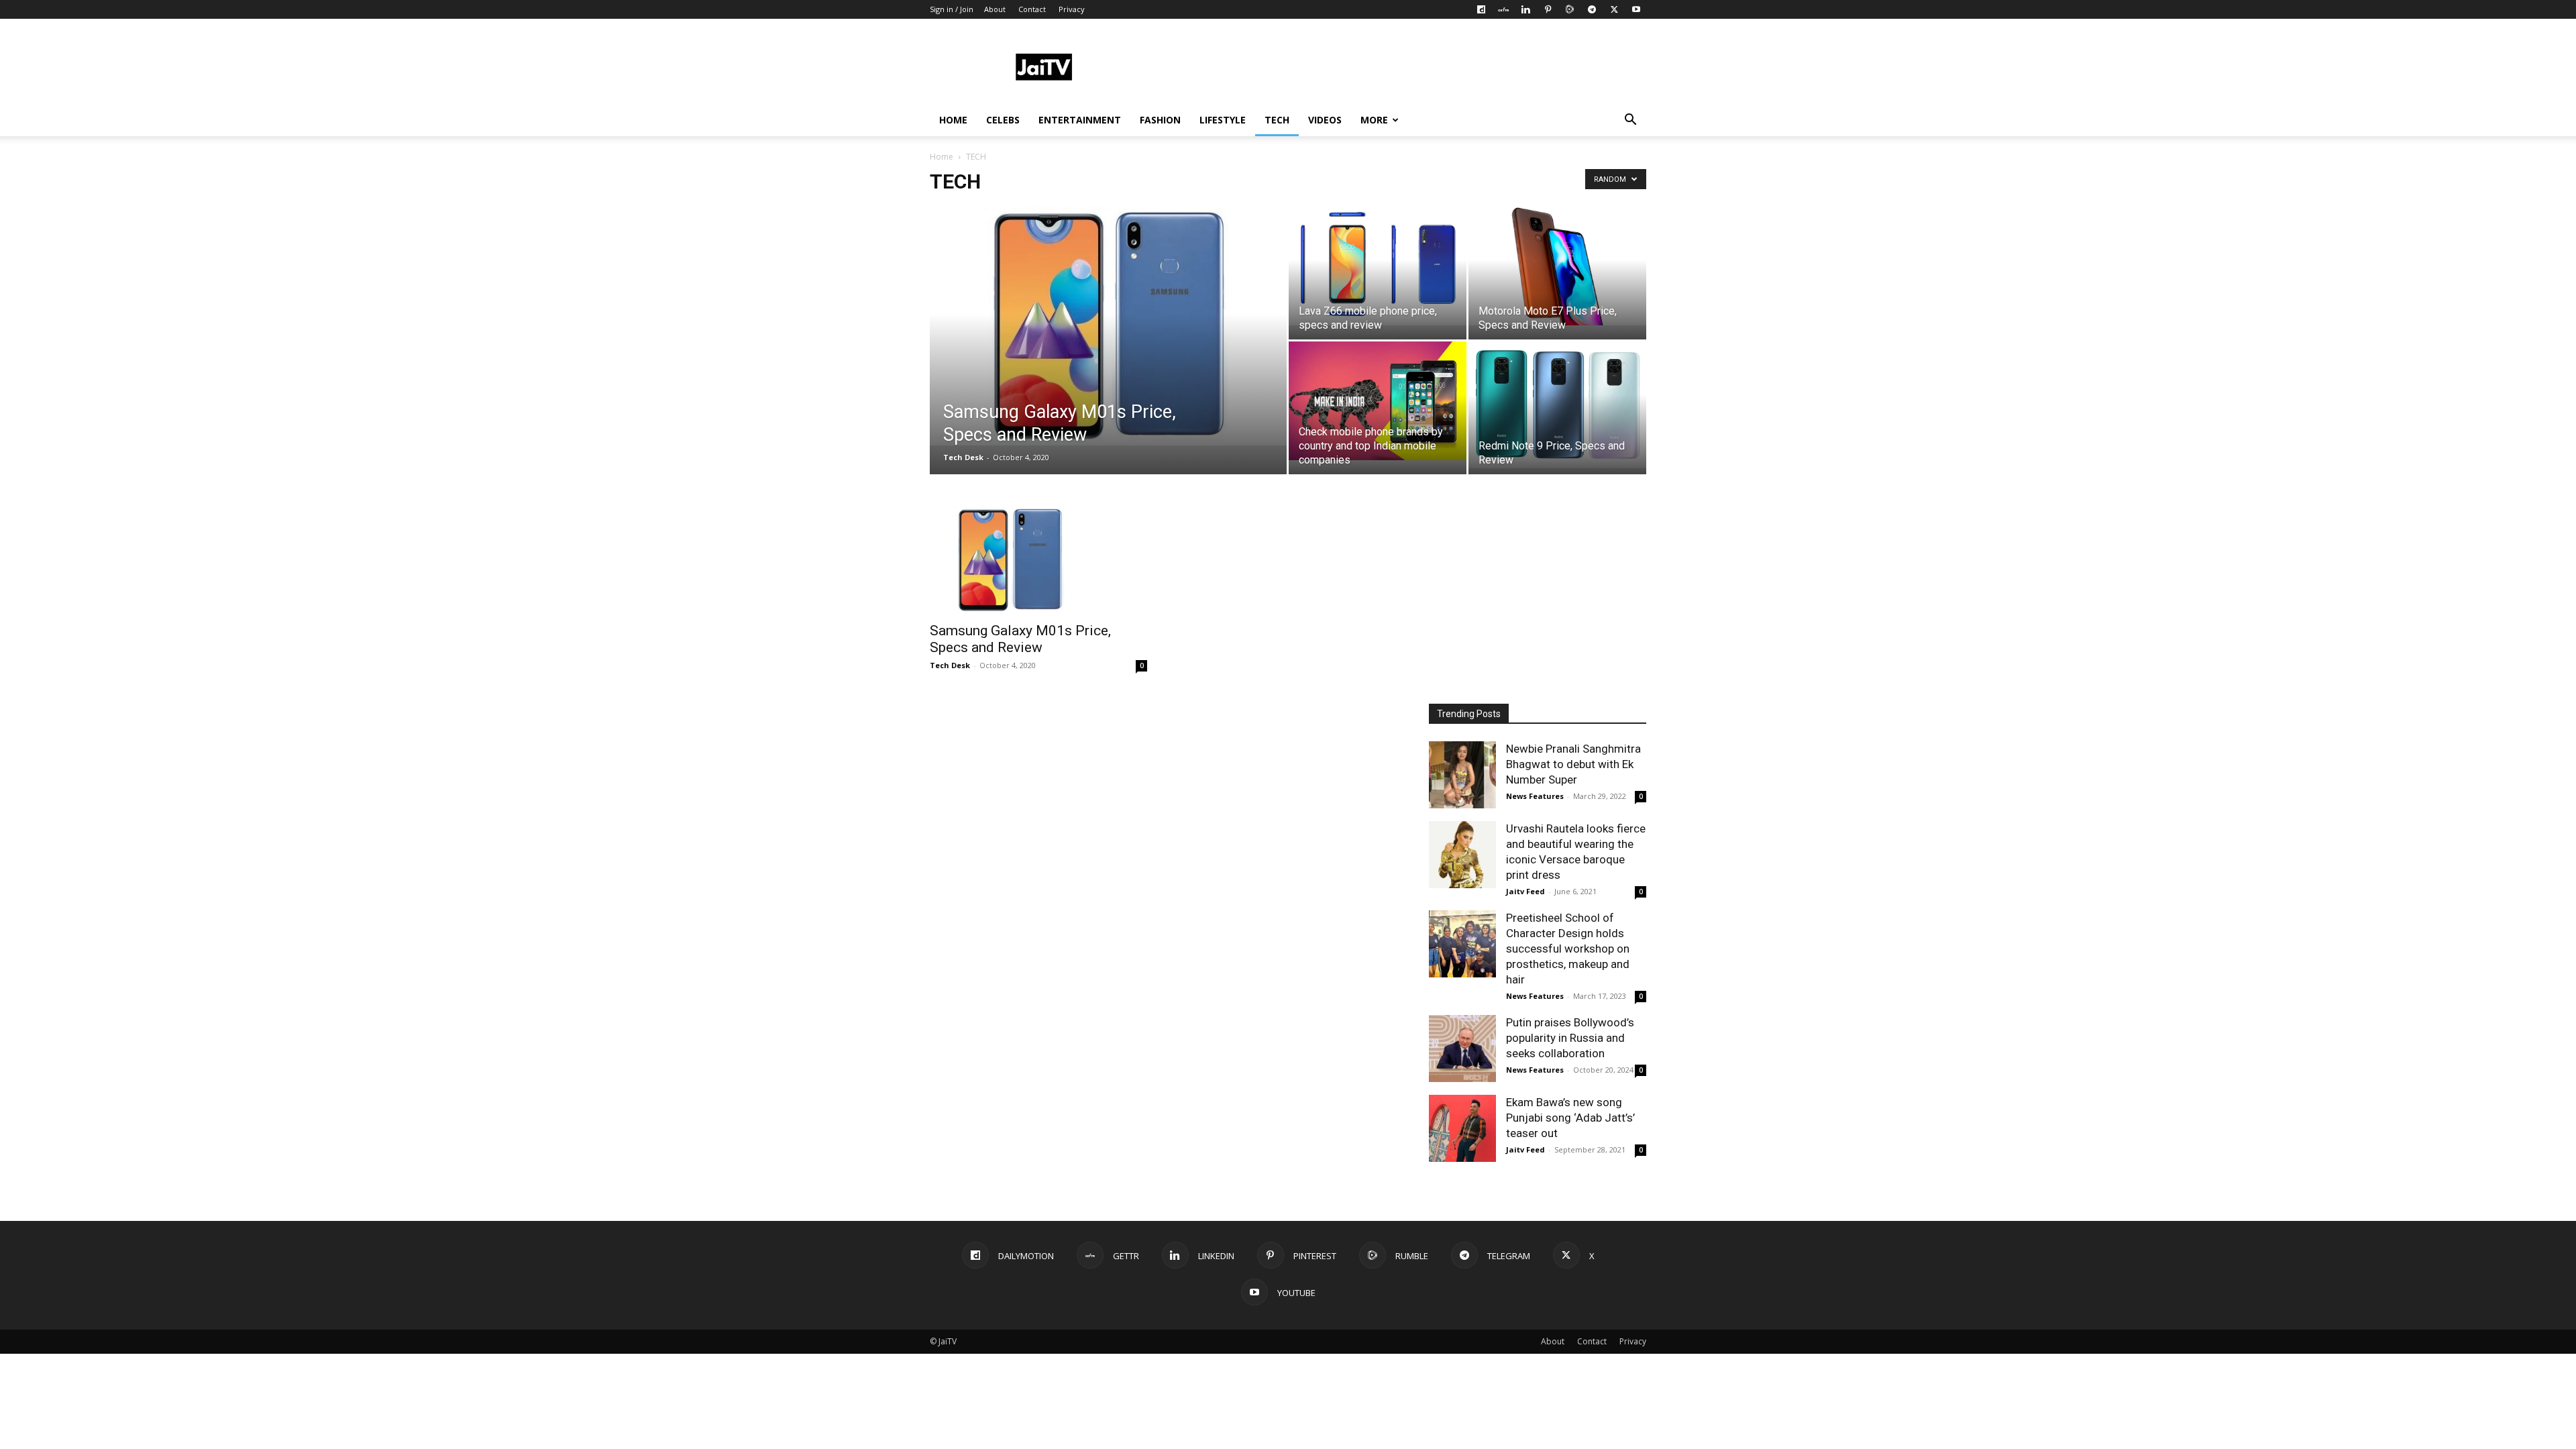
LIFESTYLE (1223, 120)
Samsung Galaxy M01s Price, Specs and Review (1020, 639)
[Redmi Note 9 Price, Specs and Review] (1557, 405)
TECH (1277, 120)
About (995, 9)
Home (942, 157)
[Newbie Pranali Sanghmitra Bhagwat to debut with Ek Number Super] (1462, 775)
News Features (1535, 796)
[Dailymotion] (1481, 9)
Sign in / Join (952, 9)
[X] (1614, 9)
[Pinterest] (1548, 9)
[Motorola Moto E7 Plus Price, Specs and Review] (1557, 266)
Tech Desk (963, 457)
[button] (1630, 121)
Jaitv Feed (1525, 891)
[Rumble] (1570, 9)
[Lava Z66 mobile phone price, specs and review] (1378, 266)
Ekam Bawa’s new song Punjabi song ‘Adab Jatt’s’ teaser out (1570, 1118)
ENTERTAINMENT (1080, 120)
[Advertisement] (1402, 68)
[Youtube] (1636, 9)
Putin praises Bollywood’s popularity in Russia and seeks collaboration (1570, 1038)
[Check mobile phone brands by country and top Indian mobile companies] (1378, 401)
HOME (953, 120)
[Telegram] (1592, 9)
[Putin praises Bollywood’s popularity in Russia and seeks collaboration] (1462, 1049)
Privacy (1072, 9)
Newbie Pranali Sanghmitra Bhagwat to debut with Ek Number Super (1573, 764)
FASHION (1160, 120)
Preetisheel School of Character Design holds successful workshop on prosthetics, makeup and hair (1568, 949)
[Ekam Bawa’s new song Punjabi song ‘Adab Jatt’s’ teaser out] (1462, 1128)
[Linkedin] (1525, 9)
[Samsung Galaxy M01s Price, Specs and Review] (1108, 326)
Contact (1032, 9)
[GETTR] (1503, 9)
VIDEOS (1325, 120)
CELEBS (1003, 120)
